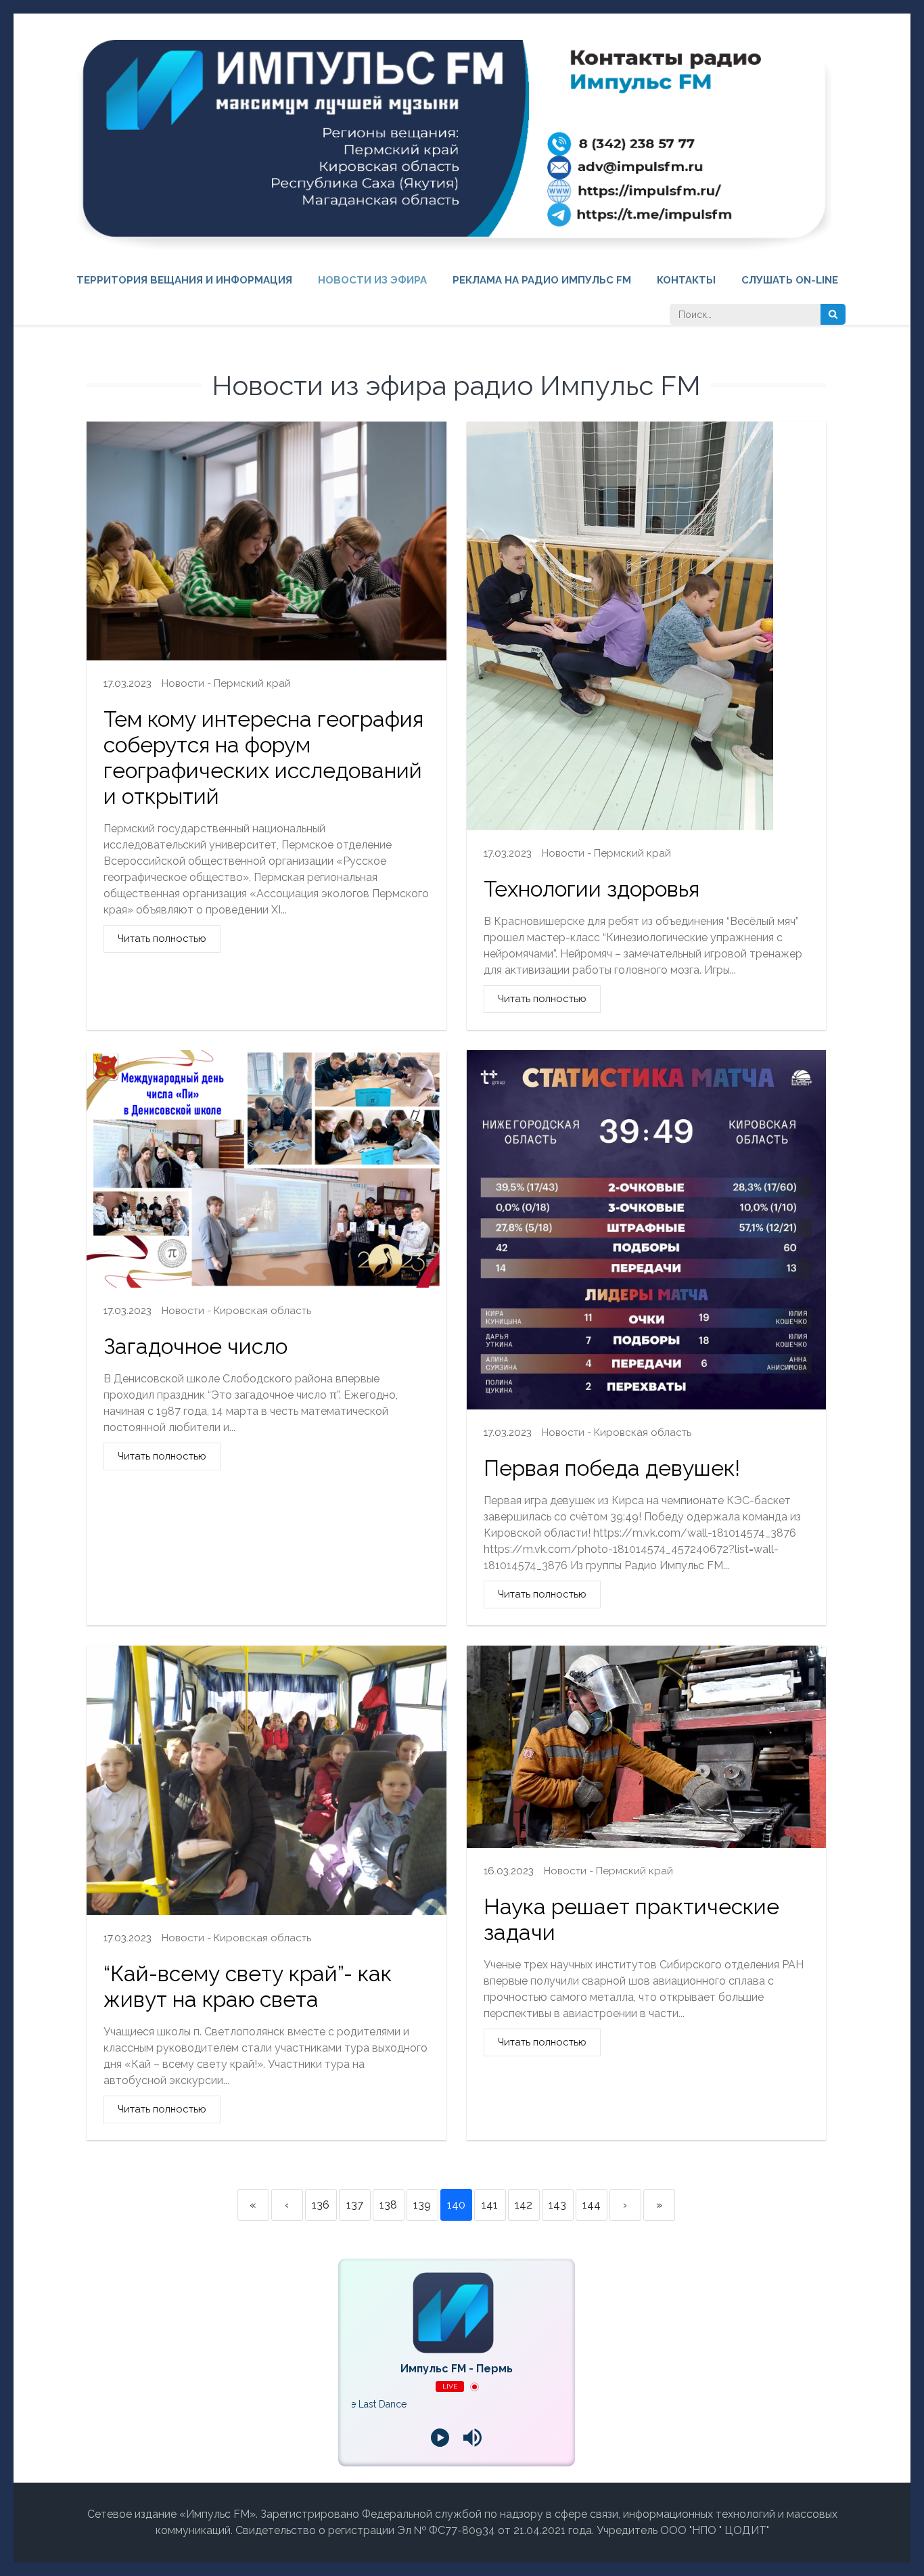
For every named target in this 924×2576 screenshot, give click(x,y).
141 (490, 2205)
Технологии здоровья (592, 889)
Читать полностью (162, 939)
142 (524, 2205)
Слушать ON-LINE (790, 280)
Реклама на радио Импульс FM (542, 280)
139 (422, 2205)
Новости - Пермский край (226, 683)
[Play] (440, 2437)
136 (321, 2205)
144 (592, 2205)
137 (355, 2205)
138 (388, 2205)
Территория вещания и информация (184, 280)
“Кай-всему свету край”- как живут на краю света (248, 1986)
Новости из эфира (372, 280)
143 (557, 2205)
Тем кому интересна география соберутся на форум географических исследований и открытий (263, 758)
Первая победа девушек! (612, 1468)
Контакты (686, 280)
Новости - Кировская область (236, 1311)
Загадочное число (195, 1346)
